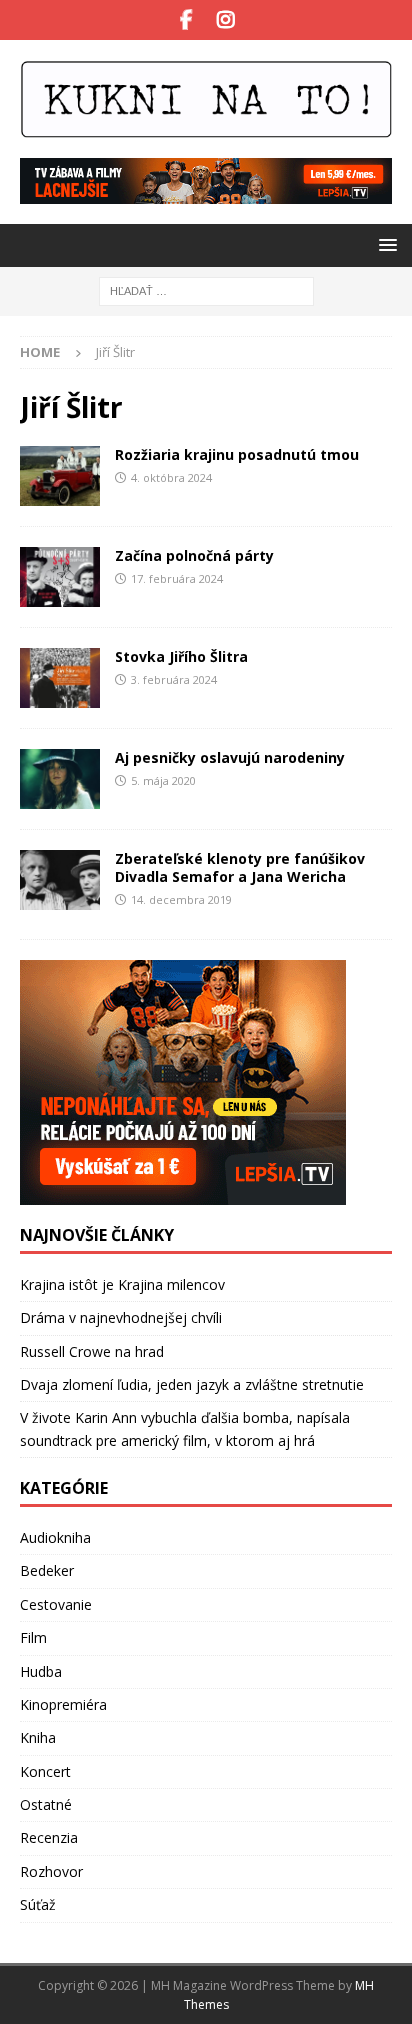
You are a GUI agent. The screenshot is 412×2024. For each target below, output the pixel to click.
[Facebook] (186, 20)
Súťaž (38, 1904)
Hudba (41, 1671)
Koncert (45, 1771)
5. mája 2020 (163, 780)
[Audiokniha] (60, 577)
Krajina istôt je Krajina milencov (122, 1284)
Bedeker (47, 1570)
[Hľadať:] (206, 290)
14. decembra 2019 (181, 899)
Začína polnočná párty (194, 555)
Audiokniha (55, 1537)
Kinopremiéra (63, 1704)
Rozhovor (51, 1871)
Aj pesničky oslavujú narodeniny (230, 757)
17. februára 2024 (177, 578)
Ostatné (46, 1804)
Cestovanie (56, 1604)
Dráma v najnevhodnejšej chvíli (121, 1317)
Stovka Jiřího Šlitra (181, 656)
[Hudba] (60, 476)
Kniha (38, 1737)
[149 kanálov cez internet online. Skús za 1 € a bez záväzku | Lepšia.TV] (206, 192)
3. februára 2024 (174, 679)
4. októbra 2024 (171, 477)
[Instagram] (225, 20)
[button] (384, 244)
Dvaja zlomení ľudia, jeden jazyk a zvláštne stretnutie (192, 1384)
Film (33, 1637)
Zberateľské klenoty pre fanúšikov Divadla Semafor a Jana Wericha (240, 867)
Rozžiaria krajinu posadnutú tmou (237, 454)
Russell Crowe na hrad (92, 1351)
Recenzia (49, 1837)
